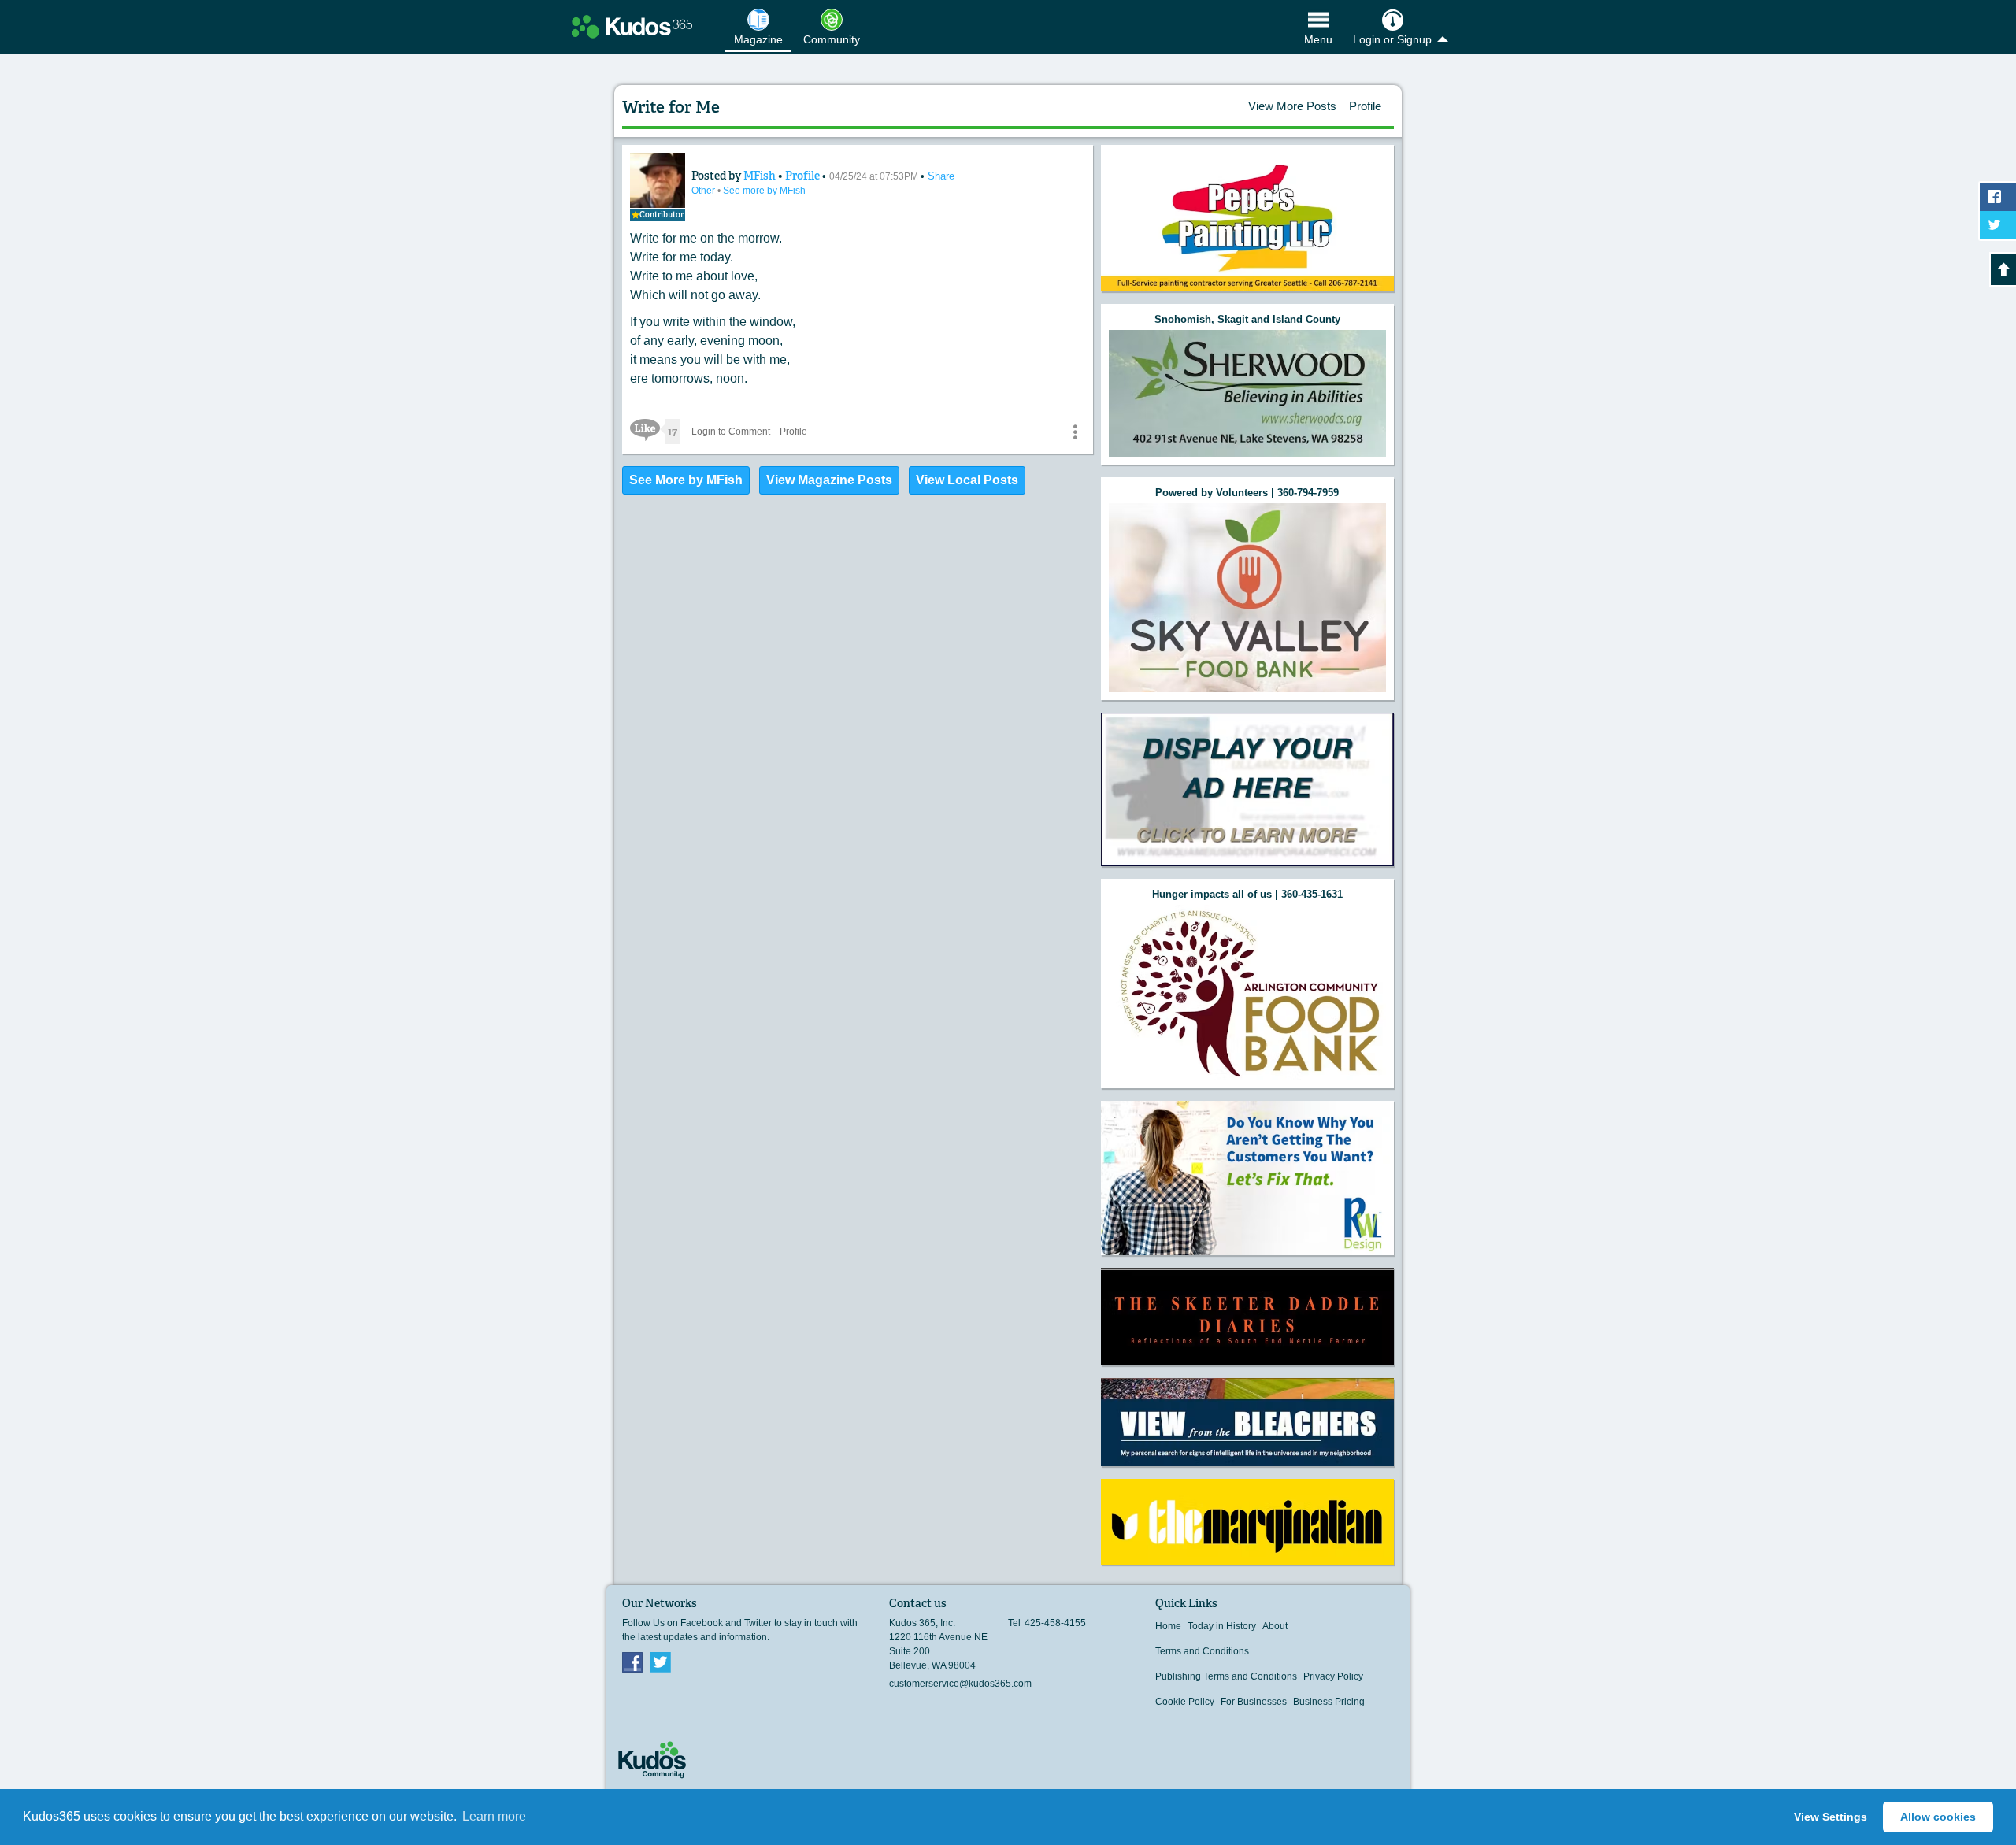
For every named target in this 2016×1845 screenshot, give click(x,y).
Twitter (661, 1662)
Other (704, 191)
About (1275, 1626)
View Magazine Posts (829, 480)
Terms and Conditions (1202, 1651)
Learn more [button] (494, 1816)
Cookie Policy (1185, 1702)
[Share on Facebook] (1998, 197)
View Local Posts (967, 480)
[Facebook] (632, 1662)
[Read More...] (1247, 393)
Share (941, 176)
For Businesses (1254, 1702)
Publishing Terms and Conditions (1226, 1676)
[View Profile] (658, 180)
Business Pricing (1329, 1702)
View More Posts (1292, 106)
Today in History (1222, 1626)
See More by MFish (686, 480)
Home (1168, 1626)
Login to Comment (731, 432)
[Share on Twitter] (1998, 225)
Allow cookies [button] (1938, 1817)
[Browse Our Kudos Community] (632, 27)
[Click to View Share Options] (1075, 432)
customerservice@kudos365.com (960, 1684)
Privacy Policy (1333, 1676)
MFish (761, 176)
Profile (1365, 106)
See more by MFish (764, 191)
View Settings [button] (1831, 1817)
